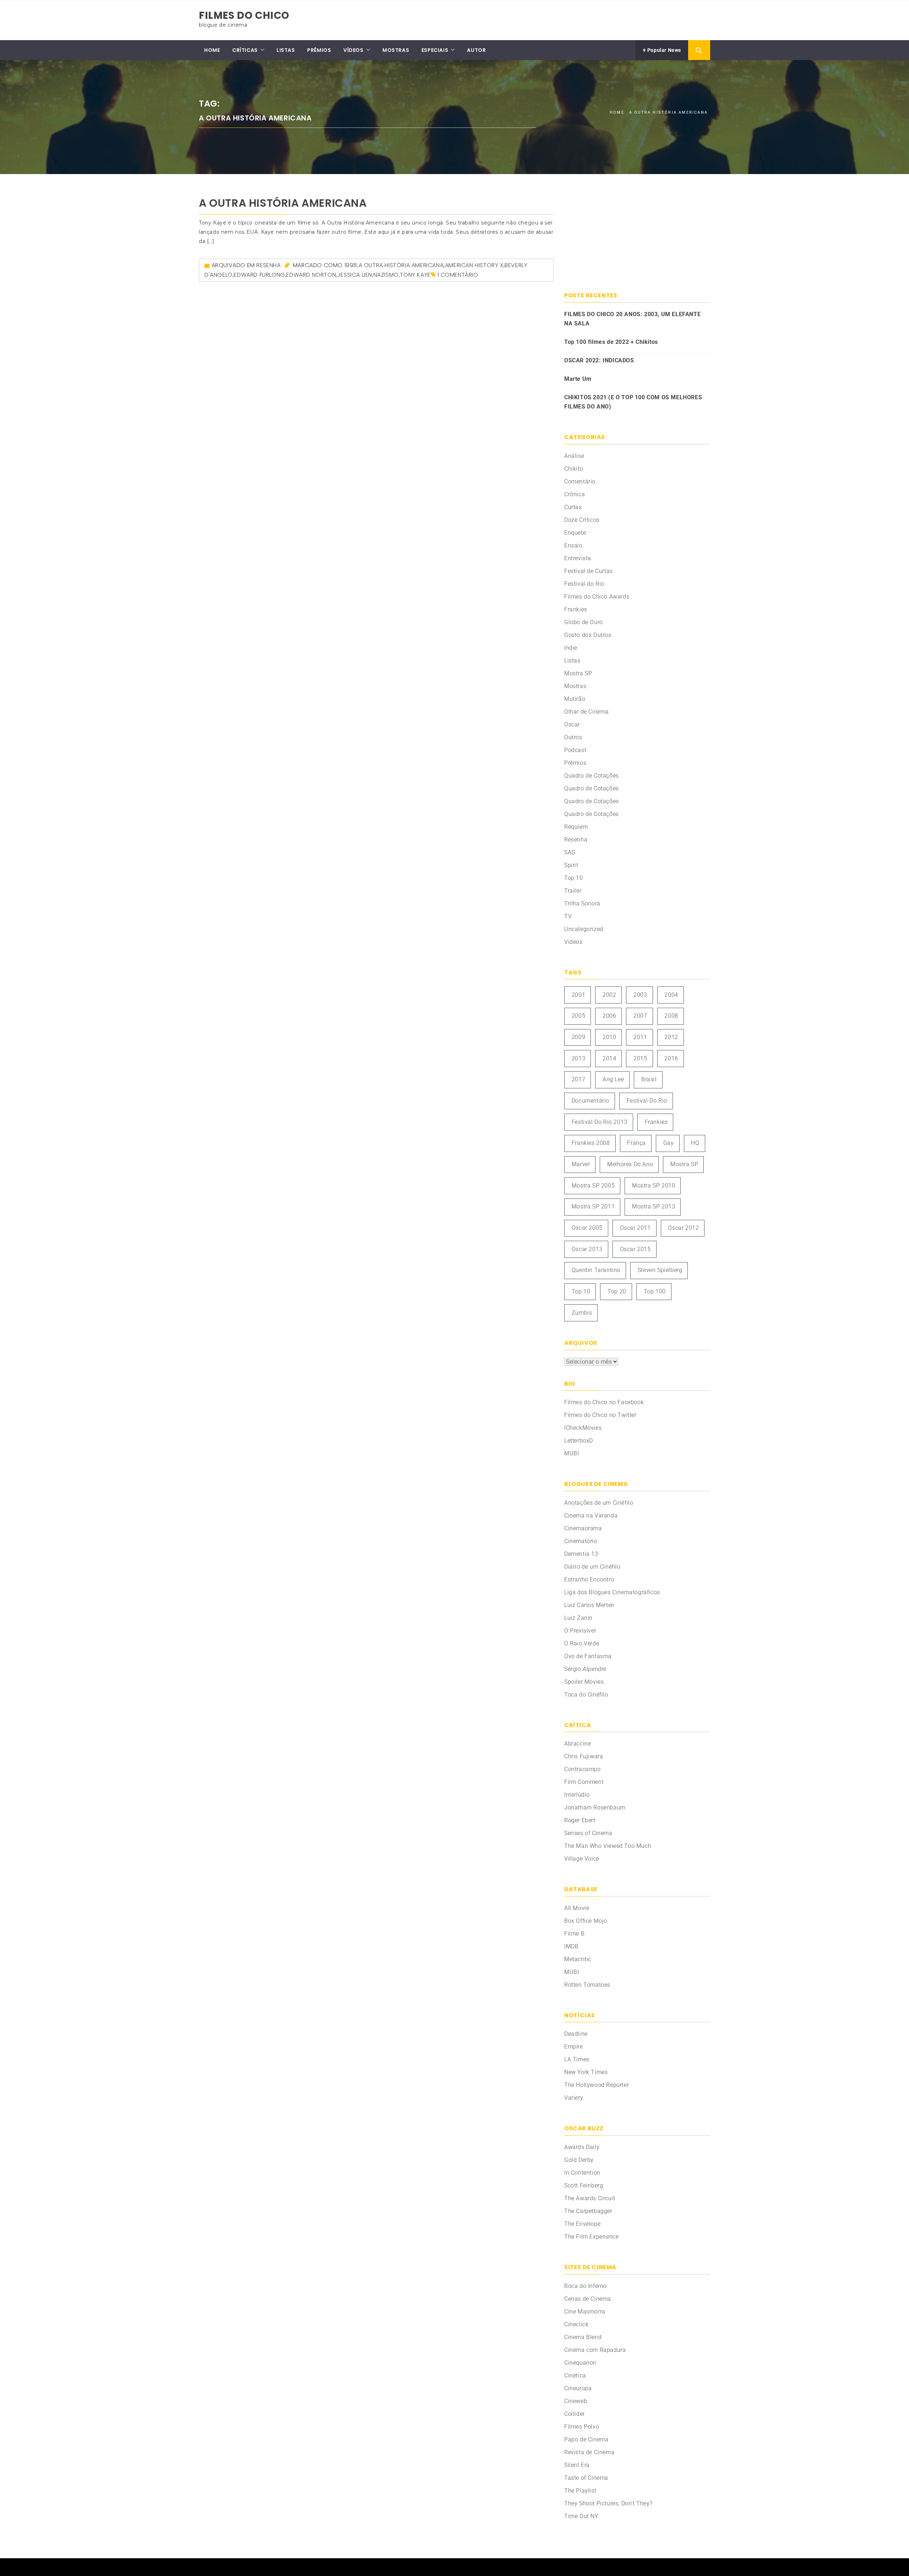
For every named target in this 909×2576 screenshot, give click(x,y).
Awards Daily (582, 2147)
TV (568, 916)
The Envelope (582, 2224)
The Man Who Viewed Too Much (608, 1846)
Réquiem (576, 827)
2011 (640, 1037)
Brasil (649, 1079)
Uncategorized (584, 929)
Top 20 (617, 1291)
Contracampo (583, 1769)
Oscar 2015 (635, 1249)
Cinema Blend (583, 2337)
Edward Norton (311, 275)
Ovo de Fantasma (588, 1656)
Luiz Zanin (578, 1618)
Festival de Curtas (589, 571)
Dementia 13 (581, 1554)
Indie (571, 648)
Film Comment (584, 1782)
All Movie (577, 1908)
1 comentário (458, 275)
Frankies (576, 609)
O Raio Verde (582, 1643)
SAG (570, 852)
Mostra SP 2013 (654, 1206)
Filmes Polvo (582, 2427)
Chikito (574, 469)
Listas (572, 661)
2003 (640, 995)
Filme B (574, 1934)
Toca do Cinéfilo (586, 1695)
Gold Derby (579, 2160)
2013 (578, 1058)
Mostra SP (578, 673)
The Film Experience (591, 2237)
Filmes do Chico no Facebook (604, 1402)
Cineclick (576, 2324)
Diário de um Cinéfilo (592, 1567)
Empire (574, 2047)
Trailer (573, 891)
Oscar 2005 (587, 1228)
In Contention (582, 2173)
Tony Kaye (415, 275)
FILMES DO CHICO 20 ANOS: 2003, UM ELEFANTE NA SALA (632, 319)
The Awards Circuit (590, 2198)
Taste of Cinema (586, 2478)
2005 (578, 1016)
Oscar (572, 724)
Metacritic (578, 1959)
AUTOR (476, 50)
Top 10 (574, 878)
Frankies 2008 (591, 1143)
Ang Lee (613, 1079)
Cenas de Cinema (588, 2299)
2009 (578, 1037)
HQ (695, 1143)
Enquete (575, 533)
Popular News (663, 50)
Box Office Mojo (586, 1921)
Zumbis (582, 1313)
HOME (212, 50)
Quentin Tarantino (596, 1270)
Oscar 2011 (635, 1228)
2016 (671, 1058)
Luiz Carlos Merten (589, 1605)
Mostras (575, 686)
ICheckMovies (583, 1428)
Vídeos (573, 942)
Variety (574, 2098)
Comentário (580, 481)
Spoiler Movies (584, 1682)
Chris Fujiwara (584, 1756)
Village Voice (582, 1859)
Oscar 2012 (683, 1228)
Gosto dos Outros (588, 635)
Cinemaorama (583, 1528)
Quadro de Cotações (592, 776)
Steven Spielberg (660, 1270)
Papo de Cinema (586, 2439)
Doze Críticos (582, 520)
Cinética (575, 2375)
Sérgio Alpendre (585, 1669)
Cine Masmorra (585, 2312)
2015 (640, 1058)
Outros (573, 737)
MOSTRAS (396, 50)
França (636, 1143)
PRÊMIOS (319, 50)
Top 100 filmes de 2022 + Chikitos (611, 342)
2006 (609, 1016)
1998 (351, 265)
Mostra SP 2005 (593, 1186)
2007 (640, 1016)
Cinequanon (580, 2363)
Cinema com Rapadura (595, 2350)
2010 (609, 1037)
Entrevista (578, 558)
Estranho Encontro (589, 1579)
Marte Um (578, 379)
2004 (671, 995)
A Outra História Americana (283, 203)
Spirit (571, 865)
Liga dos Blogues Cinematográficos (612, 1592)
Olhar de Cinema (587, 712)
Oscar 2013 (587, 1249)
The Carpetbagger (588, 2211)
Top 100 (655, 1291)
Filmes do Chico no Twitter (600, 1415)
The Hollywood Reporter (597, 2085)
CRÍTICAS (245, 50)
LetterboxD (579, 1441)
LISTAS (286, 50)
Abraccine (578, 1744)
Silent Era (577, 2465)
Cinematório (581, 1541)
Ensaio (573, 545)
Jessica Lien (355, 275)
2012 (671, 1037)
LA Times (577, 2059)
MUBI (571, 1453)
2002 (609, 995)
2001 (578, 995)
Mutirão (575, 699)
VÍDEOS (353, 50)
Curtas (573, 507)
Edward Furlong (259, 275)
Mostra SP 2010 (654, 1186)
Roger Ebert (580, 1820)
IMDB (571, 1946)
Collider (575, 2414)
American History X (474, 265)
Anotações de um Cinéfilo (599, 1503)
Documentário (590, 1101)
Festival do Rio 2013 (600, 1122)
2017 (578, 1079)
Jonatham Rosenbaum (595, 1807)
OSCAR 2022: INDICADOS (599, 360)
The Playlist (580, 2491)
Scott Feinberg (584, 2185)
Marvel (581, 1164)
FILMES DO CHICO (244, 15)
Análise (574, 456)
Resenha (268, 265)
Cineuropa (578, 2388)
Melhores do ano (630, 1164)
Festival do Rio (584, 584)
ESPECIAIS (435, 50)
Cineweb (576, 2401)
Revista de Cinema (589, 2452)
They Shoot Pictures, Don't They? (608, 2503)
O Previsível (580, 1631)
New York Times (586, 2072)
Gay (669, 1143)
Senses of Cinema (588, 1833)
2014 (609, 1058)
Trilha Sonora (582, 903)
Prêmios (575, 763)
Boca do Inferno (586, 2286)
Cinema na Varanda (591, 1516)
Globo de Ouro (584, 622)
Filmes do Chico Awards (597, 597)
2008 (671, 1016)
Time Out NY (581, 2516)
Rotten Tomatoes (587, 1985)
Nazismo (386, 275)
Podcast (575, 750)
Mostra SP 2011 (593, 1206)
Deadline (576, 2034)
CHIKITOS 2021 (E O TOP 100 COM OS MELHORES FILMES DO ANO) (633, 402)
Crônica (575, 494)
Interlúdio (577, 1795)
